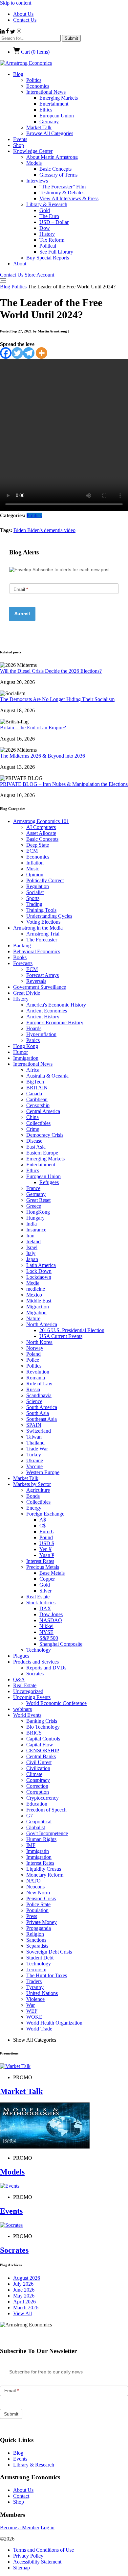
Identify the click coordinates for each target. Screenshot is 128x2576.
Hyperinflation (41, 1034)
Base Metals (52, 1573)
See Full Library (56, 252)
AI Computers (41, 827)
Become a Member (20, 2527)
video (70, 530)
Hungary (35, 1218)
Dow (45, 228)
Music (33, 869)
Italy (31, 1253)
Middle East (39, 1301)
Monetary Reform (45, 1875)
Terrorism (36, 1969)
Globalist (36, 1827)
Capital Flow (40, 1745)
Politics (34, 80)
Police (33, 1360)
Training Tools (41, 910)
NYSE (46, 1632)
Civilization (38, 1768)
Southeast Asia (42, 1419)
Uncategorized (28, 1691)
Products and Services (36, 1662)
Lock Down (39, 1271)
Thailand (35, 1443)
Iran (30, 1236)
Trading (34, 904)
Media (33, 1283)
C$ (43, 1526)
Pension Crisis (41, 1898)
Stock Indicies (41, 1603)
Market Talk (39, 127)
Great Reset (38, 1200)
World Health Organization (54, 2023)
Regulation (38, 886)
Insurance (36, 1230)
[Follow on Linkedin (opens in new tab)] (3, 32)
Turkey (34, 1455)
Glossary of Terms (58, 175)
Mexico (34, 1295)
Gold (45, 210)
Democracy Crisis (45, 1135)
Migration (36, 1312)
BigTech (35, 1082)
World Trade (39, 2029)
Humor (21, 1052)
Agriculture (38, 1490)
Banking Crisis (42, 1721)
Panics (33, 1040)
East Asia (36, 1147)
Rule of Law (39, 1384)
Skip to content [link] (16, 3)
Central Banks (41, 1756)
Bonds (33, 1496)
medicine (36, 1289)
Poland (33, 1354)
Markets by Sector (32, 1484)
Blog (18, 74)
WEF (32, 2011)
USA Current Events (61, 1336)
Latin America (41, 1265)
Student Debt (40, 1958)
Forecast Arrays (43, 975)
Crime (33, 1129)
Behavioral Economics (37, 951)
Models (34, 163)
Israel (32, 1247)
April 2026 (24, 2302)
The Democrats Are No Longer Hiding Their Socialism (57, 699)
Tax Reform (52, 240)
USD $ (47, 1543)
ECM (32, 851)
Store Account (39, 275)
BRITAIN (37, 1088)
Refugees (49, 1182)
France (33, 1188)
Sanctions (36, 1940)
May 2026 (24, 2296)
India (32, 1224)
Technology (39, 1650)
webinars (22, 1709)
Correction (37, 1786)
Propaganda (39, 1928)
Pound (46, 1537)
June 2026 (24, 2290)
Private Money (42, 1922)
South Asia (38, 1413)
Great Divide (27, 993)
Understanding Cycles (49, 916)
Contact (21, 2496)
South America (42, 1407)
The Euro (49, 216)
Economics (38, 86)
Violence (35, 1999)
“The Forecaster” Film (63, 187)
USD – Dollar (54, 222)
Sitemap (21, 2568)
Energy (34, 1508)
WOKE (34, 2017)
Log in (48, 2527)
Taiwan (34, 1437)
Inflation (35, 863)
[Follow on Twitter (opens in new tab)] (13, 32)
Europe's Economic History (55, 1022)
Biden (20, 530)
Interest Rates (40, 1561)
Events (20, 139)
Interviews (37, 181)
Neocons (35, 1887)
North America (42, 1324)
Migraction (38, 1307)
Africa (33, 1070)
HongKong (38, 1212)
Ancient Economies (47, 1011)
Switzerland (39, 1431)
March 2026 (26, 2308)
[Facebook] (6, 353)
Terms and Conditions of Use (43, 2550)
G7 (30, 1816)
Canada (34, 1094)
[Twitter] (17, 353)
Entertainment (54, 104)
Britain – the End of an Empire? (33, 728)
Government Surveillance (40, 987)
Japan (32, 1259)
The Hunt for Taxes (47, 1975)
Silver (45, 1591)
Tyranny (35, 1987)
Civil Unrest (39, 1762)
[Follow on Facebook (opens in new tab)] (8, 32)
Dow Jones (51, 1614)
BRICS (34, 1733)
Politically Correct (45, 880)
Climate (34, 1774)
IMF (31, 1845)
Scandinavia (39, 1395)
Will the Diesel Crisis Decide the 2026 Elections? (51, 671)
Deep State (38, 845)
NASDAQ (51, 1620)
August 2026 (27, 2278)
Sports (33, 898)
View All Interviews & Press (69, 198)
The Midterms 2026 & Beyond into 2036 (43, 756)
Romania (36, 1378)
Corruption (38, 1792)
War (31, 2005)
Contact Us (25, 20)
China (32, 1117)
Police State (38, 1904)
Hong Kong (26, 1046)
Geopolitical (39, 1822)
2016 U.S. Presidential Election (72, 1330)
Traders (34, 1981)
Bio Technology (43, 1727)
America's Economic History (56, 1005)
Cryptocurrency (43, 1798)
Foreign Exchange (45, 1514)
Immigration (26, 1058)
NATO (33, 1881)
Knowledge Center (33, 151)
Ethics (46, 110)
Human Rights (41, 1839)
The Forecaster (42, 940)
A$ (43, 1520)
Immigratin (38, 1851)
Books (20, 957)
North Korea (39, 1342)
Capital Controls (43, 1739)
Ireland (33, 1241)
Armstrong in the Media (38, 928)
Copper (47, 1579)
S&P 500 (49, 1638)
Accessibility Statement (37, 2562)
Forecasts (23, 963)
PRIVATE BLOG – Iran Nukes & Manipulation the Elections (64, 784)
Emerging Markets (59, 98)
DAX (45, 1608)
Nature (33, 1318)
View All (22, 2313)
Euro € (46, 1531)
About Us (23, 14)
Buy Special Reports (48, 258)
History (47, 234)
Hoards (34, 1028)
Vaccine (34, 1466)
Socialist (35, 892)
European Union (57, 116)
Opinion (35, 875)
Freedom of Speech (46, 1810)
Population (37, 1910)
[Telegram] (29, 353)
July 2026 (23, 2284)
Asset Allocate (41, 833)
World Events (27, 1715)
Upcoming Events (32, 1697)
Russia (33, 1389)
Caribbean (37, 1099)
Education (37, 1804)
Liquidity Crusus (44, 1869)
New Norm (38, 1893)
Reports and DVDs (46, 1668)
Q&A (19, 1679)
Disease (34, 1141)
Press (32, 1916)
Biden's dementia (46, 530)
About (20, 264)
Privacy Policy (28, 2556)
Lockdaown (39, 1277)
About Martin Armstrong (52, 157)
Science (34, 1401)
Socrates (35, 1674)
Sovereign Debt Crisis (49, 1952)
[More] (42, 353)
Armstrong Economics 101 (41, 821)
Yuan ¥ (47, 1555)
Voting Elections (43, 922)
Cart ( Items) (35, 52)
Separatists (37, 1946)
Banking (22, 946)
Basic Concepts (55, 169)
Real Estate (38, 1597)
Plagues (21, 1656)
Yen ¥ (45, 1549)
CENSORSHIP (43, 1750)
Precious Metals (43, 1567)
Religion (35, 1934)
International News (46, 92)
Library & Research (47, 204)
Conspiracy (38, 1780)
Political (48, 246)
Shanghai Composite (61, 1644)
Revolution (38, 1372)
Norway (35, 1348)
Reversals (36, 981)
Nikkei (46, 1626)
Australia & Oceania (47, 1076)
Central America (43, 1111)
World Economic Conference (56, 1703)
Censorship (38, 1105)
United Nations (42, 1993)
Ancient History (43, 1017)
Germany (49, 122)
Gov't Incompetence (47, 1833)
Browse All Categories (50, 133)
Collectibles (38, 1123)
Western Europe (43, 1472)
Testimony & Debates (62, 193)
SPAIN (34, 1425)
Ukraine (35, 1460)
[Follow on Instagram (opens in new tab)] (19, 32)
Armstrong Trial (43, 934)
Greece (34, 1206)
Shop (19, 145)
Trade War (37, 1449)
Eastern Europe (42, 1153)
